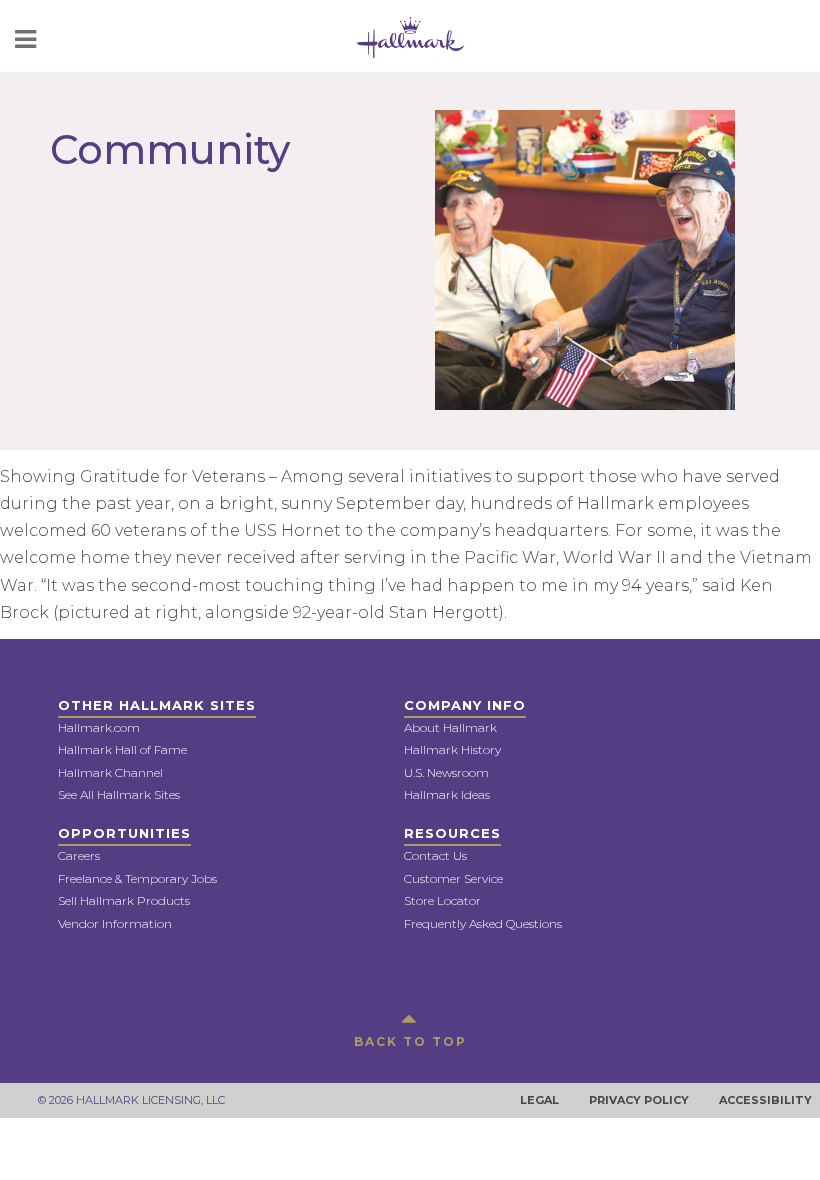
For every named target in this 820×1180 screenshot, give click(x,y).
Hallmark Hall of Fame (122, 749)
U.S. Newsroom (446, 772)
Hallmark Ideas (447, 794)
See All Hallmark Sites (119, 794)
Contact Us (435, 855)
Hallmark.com (99, 727)
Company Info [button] (465, 705)
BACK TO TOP (410, 1041)
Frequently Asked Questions (483, 923)
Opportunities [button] (124, 833)
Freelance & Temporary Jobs (137, 878)
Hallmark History (452, 749)
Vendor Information (115, 923)
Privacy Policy (639, 1100)
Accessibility (765, 1100)
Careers (79, 855)
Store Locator (442, 900)
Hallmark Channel (110, 772)
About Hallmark (450, 727)
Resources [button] (452, 833)
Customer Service (453, 878)
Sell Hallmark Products (124, 900)
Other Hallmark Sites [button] (157, 705)
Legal (539, 1100)
